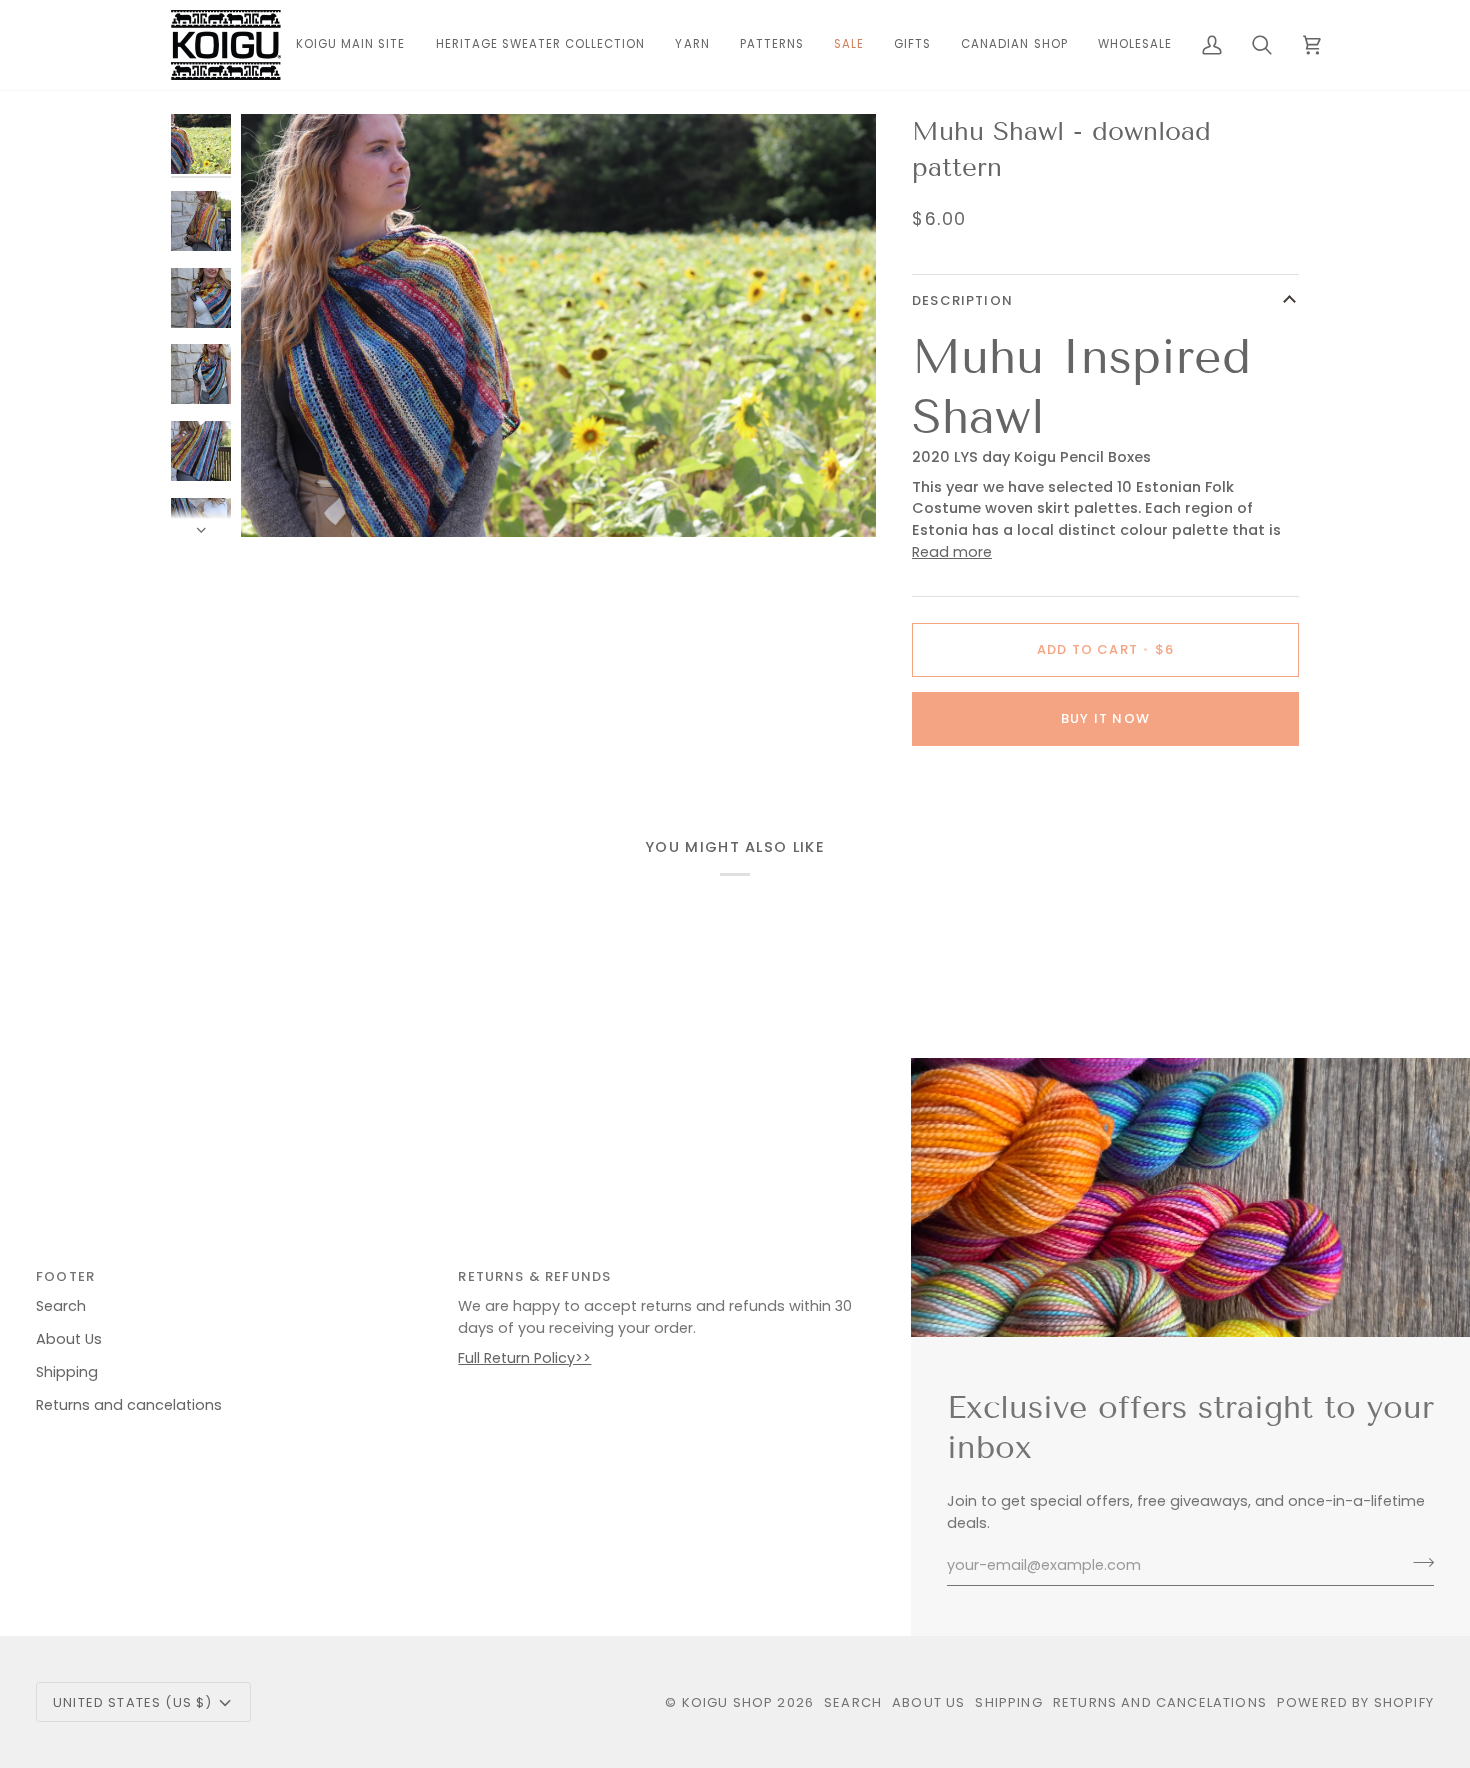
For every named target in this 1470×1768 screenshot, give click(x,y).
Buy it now (1105, 718)
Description (962, 300)
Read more (952, 552)
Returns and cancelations (129, 1405)
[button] (692, 45)
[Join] (1417, 1563)
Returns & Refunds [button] (534, 1276)
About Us (69, 1339)
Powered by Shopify (1355, 1702)
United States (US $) (132, 1702)
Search (61, 1306)
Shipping (67, 1372)
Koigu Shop (728, 1702)
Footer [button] (65, 1276)
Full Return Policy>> (524, 1358)
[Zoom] (558, 325)
